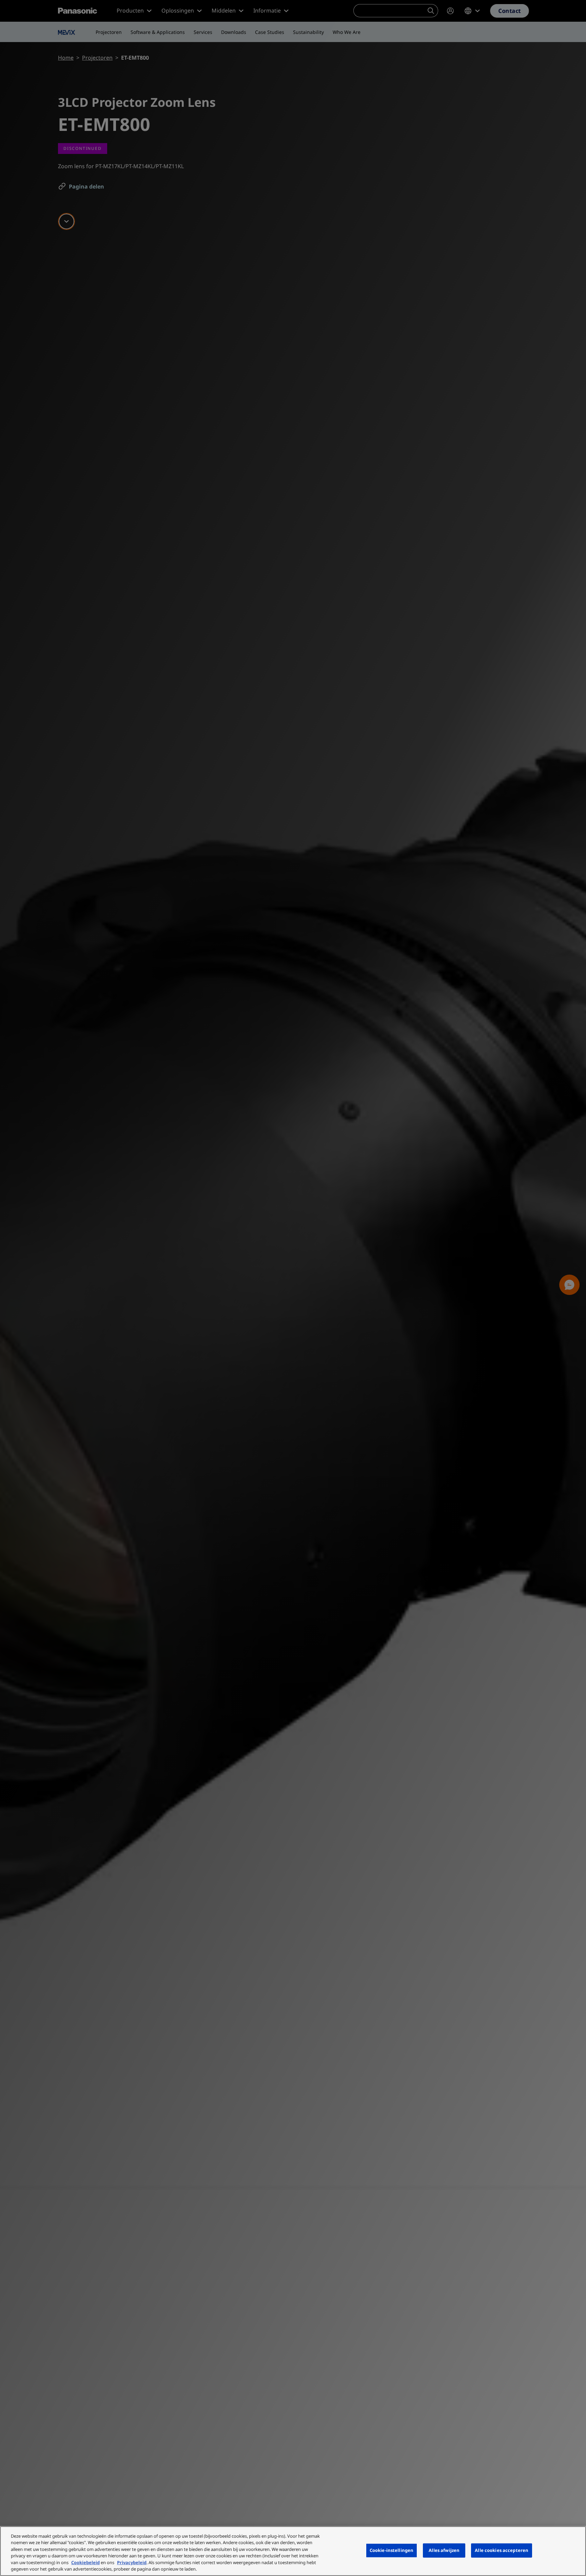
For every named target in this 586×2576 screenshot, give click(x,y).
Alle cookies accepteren (502, 2550)
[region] (293, 2551)
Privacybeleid (132, 2562)
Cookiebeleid (85, 2562)
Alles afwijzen (444, 2550)
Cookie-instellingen (392, 2550)
